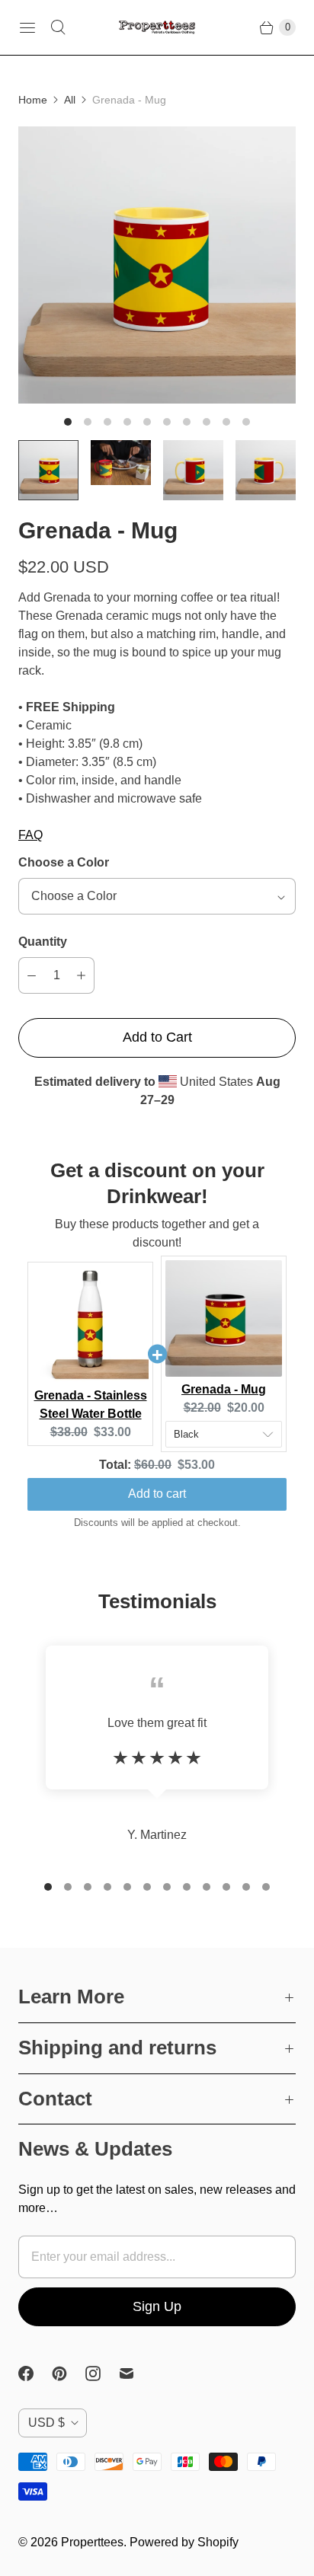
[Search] (58, 27)
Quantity (43, 942)
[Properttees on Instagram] (102, 2373)
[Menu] (27, 27)
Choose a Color (64, 862)
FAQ (30, 835)
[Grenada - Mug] (157, 265)
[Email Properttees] (136, 2373)
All (70, 100)
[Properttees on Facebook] (35, 2373)
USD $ (46, 2423)
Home (33, 100)
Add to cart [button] (157, 1494)
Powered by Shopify (184, 2542)
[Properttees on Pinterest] (69, 2373)
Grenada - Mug (224, 1389)
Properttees (92, 2542)
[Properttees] (157, 28)
